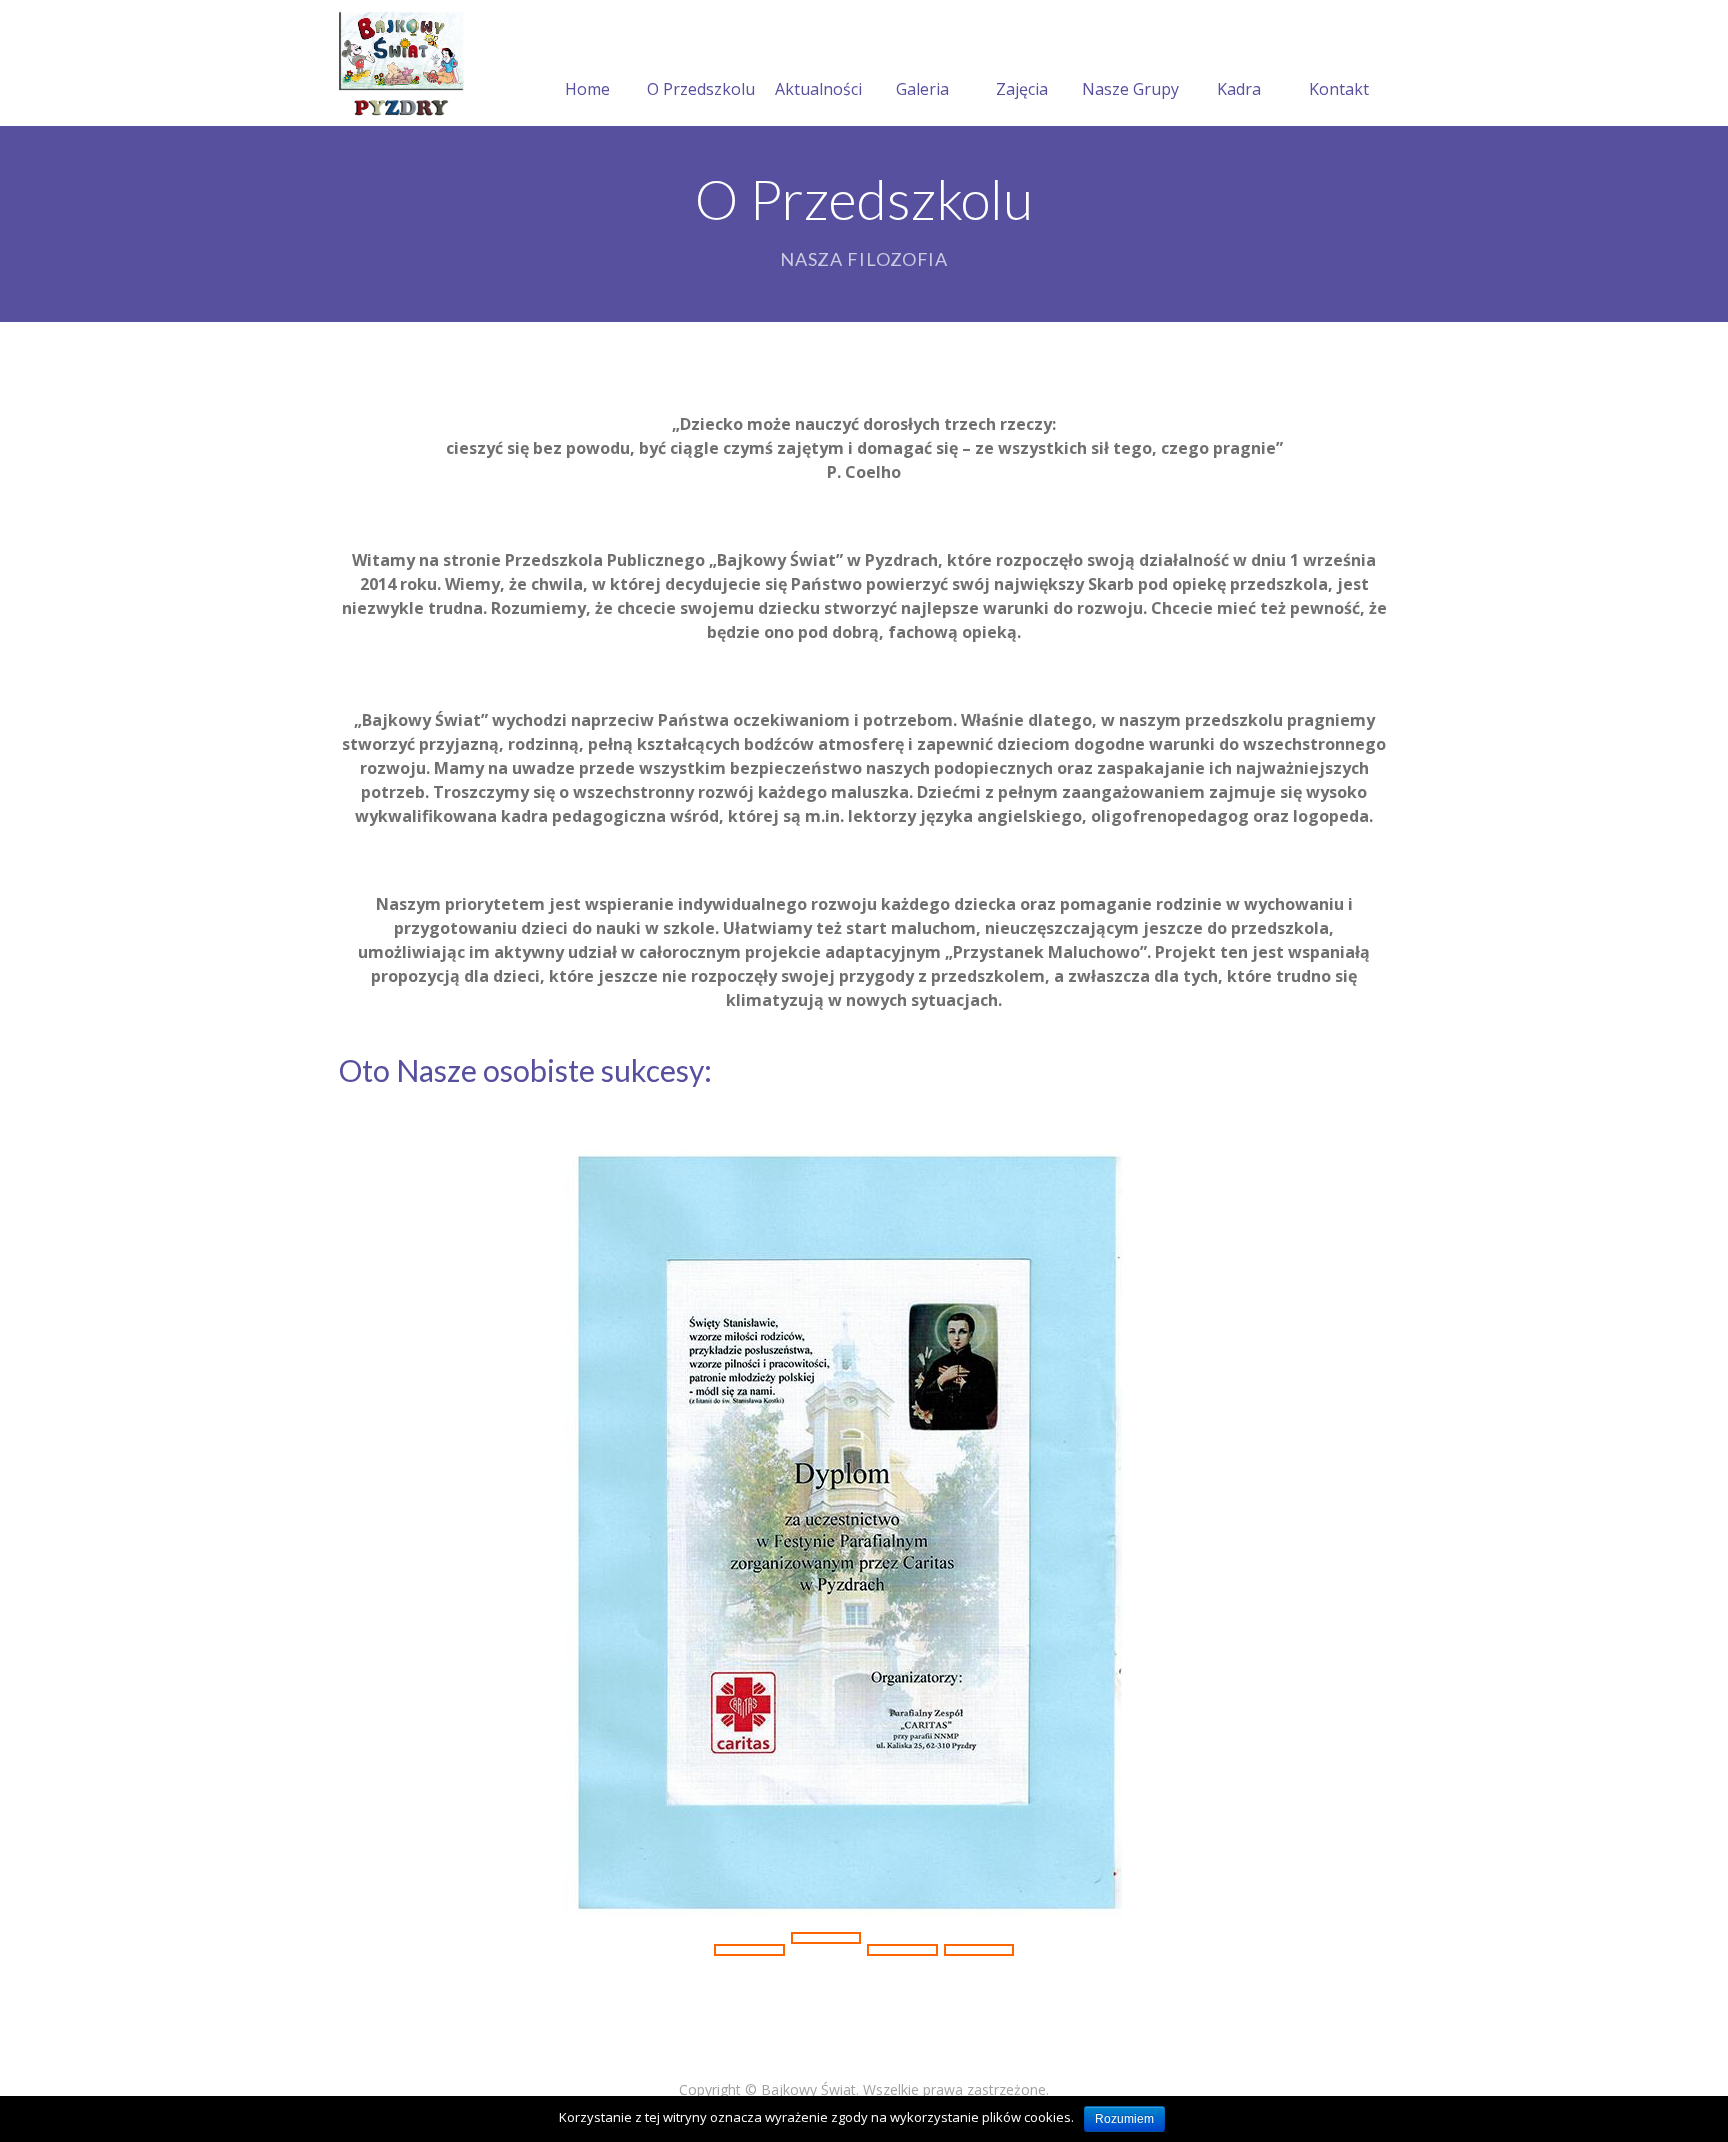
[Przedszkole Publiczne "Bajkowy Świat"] (402, 63)
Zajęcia (1022, 89)
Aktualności (818, 89)
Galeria (922, 89)
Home (587, 89)
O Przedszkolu (701, 89)
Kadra (1239, 89)
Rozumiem (1124, 2119)
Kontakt (1339, 89)
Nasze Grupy (1130, 89)
